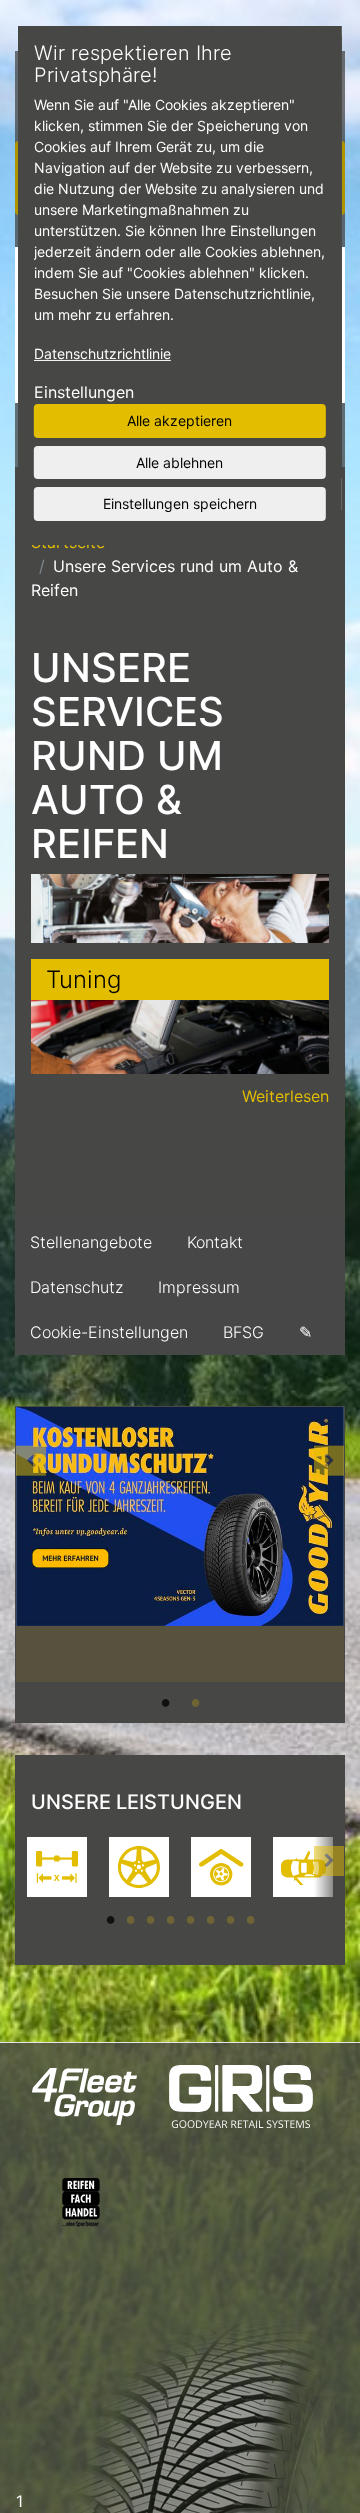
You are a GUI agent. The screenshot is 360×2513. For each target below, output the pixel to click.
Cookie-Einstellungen (109, 1332)
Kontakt (215, 1242)
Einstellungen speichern (180, 503)
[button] (31, 1564)
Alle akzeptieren (179, 420)
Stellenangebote (91, 1242)
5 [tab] (190, 1919)
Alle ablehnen (179, 461)
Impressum (199, 1287)
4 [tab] (170, 1919)
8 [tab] (250, 1919)
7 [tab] (230, 1919)
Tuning (83, 979)
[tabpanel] (180, 1544)
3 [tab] (150, 1919)
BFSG (243, 1332)
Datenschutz (76, 1287)
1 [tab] (165, 1702)
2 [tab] (195, 1702)
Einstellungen (84, 392)
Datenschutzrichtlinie (102, 353)
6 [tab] (210, 1919)
